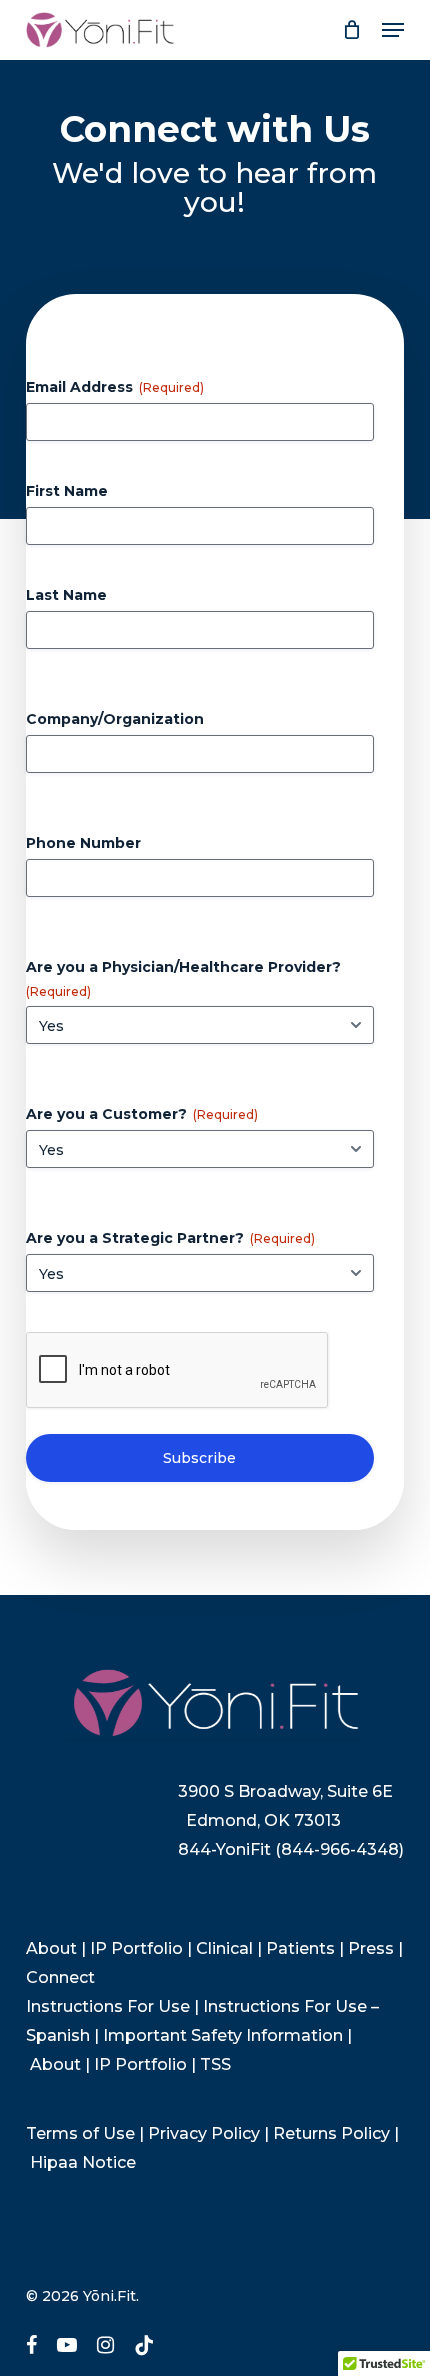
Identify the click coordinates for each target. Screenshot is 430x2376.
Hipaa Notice (83, 2162)
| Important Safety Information (218, 2035)
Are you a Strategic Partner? (170, 1238)
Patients (300, 1948)
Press (371, 1948)
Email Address (115, 387)
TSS (215, 2064)
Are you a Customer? (142, 1114)
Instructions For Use (108, 2006)
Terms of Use (80, 2133)
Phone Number (83, 843)
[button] (393, 30)
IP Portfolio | (147, 2064)
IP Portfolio (136, 1948)
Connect (60, 1977)
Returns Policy (331, 2133)
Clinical (224, 1948)
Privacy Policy (204, 2133)
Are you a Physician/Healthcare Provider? (183, 978)
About (51, 1948)
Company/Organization (115, 719)
